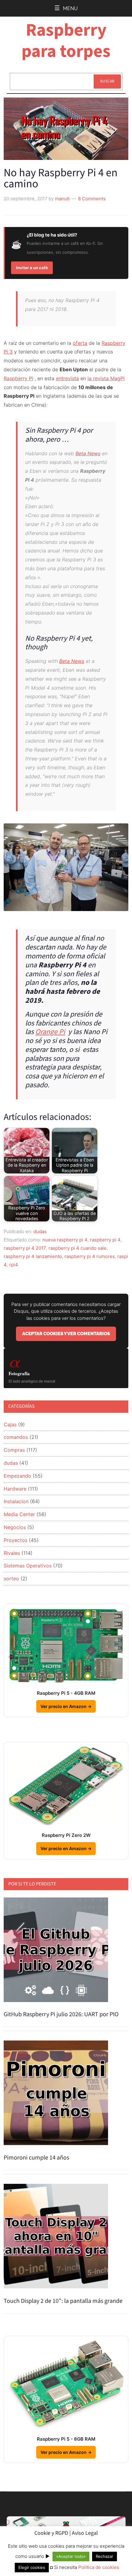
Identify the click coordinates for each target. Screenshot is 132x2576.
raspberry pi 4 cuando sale (78, 1248)
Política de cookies (99, 2567)
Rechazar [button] (105, 2556)
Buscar (107, 81)
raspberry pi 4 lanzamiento (33, 1256)
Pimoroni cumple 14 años (36, 2158)
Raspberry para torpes (66, 41)
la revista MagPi (106, 378)
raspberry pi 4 (105, 1240)
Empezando (17, 1476)
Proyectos (16, 1540)
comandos (16, 1437)
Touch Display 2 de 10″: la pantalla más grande (63, 2301)
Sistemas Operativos (28, 1566)
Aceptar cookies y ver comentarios (66, 1334)
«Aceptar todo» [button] (71, 2556)
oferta (80, 343)
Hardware (15, 1489)
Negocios (15, 1527)
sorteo (11, 1579)
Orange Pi (50, 1032)
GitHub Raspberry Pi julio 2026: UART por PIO (61, 2014)
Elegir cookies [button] (32, 2567)
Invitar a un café (32, 268)
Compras (14, 1450)
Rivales (12, 1553)
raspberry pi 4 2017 (25, 1248)
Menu (70, 8)
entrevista (67, 378)
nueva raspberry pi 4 (65, 1240)
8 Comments (92, 199)
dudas (40, 1231)
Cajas (10, 1424)
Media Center (19, 1514)
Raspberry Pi (18, 378)
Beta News (88, 453)
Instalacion (16, 1501)
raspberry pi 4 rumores (90, 1256)
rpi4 (14, 1265)
